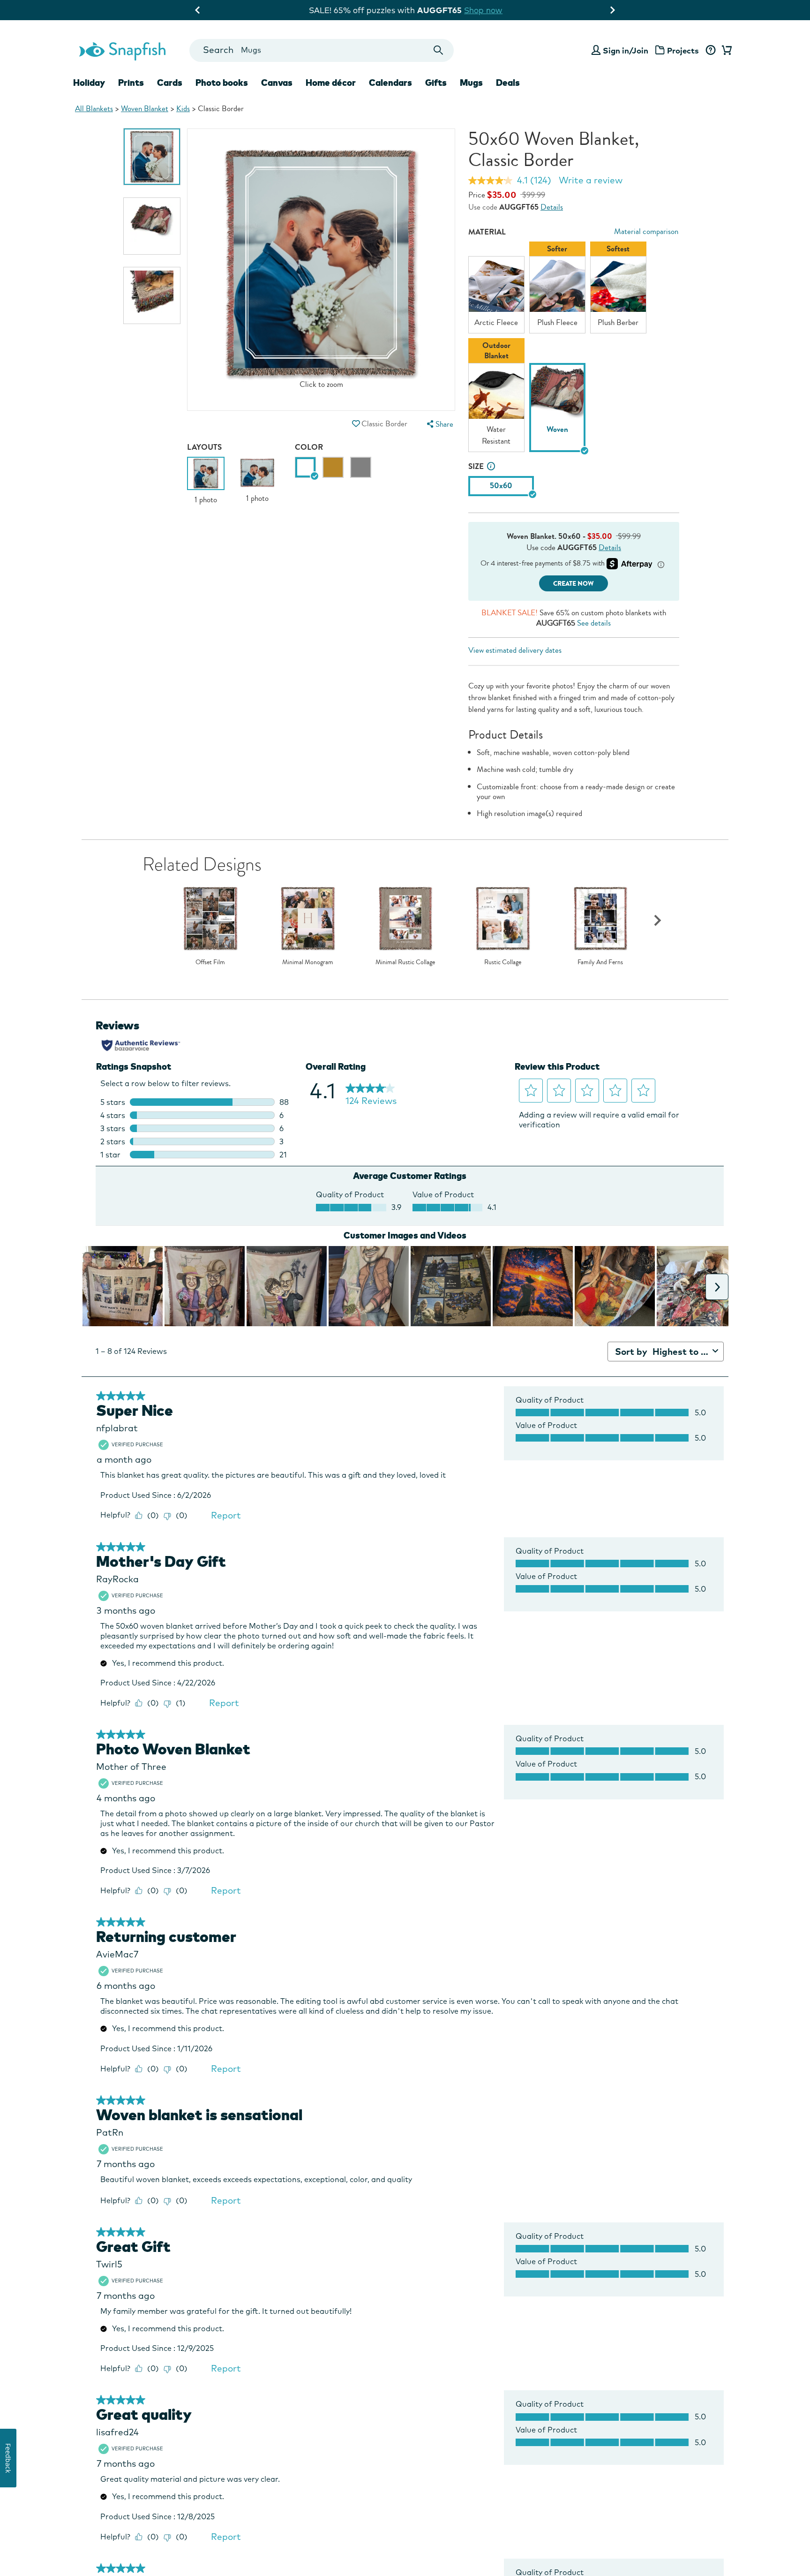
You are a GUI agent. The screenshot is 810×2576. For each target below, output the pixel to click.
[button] (356, 424)
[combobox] (321, 50)
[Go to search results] (439, 50)
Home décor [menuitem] (331, 83)
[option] (152, 157)
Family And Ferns (600, 962)
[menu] (439, 424)
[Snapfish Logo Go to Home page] (122, 50)
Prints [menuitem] (131, 83)
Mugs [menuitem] (471, 83)
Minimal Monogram (308, 962)
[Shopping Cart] (725, 51)
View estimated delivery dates (515, 650)
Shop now (484, 10)
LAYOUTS (204, 447)
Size (476, 466)
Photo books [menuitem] (222, 83)
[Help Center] (710, 51)
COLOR (309, 447)
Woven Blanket (145, 109)
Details (552, 207)
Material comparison (646, 231)
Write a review (591, 180)
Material (487, 232)
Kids (183, 109)
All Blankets (94, 109)
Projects (683, 50)
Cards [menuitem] (170, 83)
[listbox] (574, 349)
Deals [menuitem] (508, 83)
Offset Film (210, 962)
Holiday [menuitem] (89, 83)
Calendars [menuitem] (390, 83)
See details (594, 623)
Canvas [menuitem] (277, 83)
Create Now (574, 584)
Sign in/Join (626, 50)
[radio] (305, 467)
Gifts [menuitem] (436, 83)
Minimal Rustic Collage (405, 962)
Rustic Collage (503, 962)
